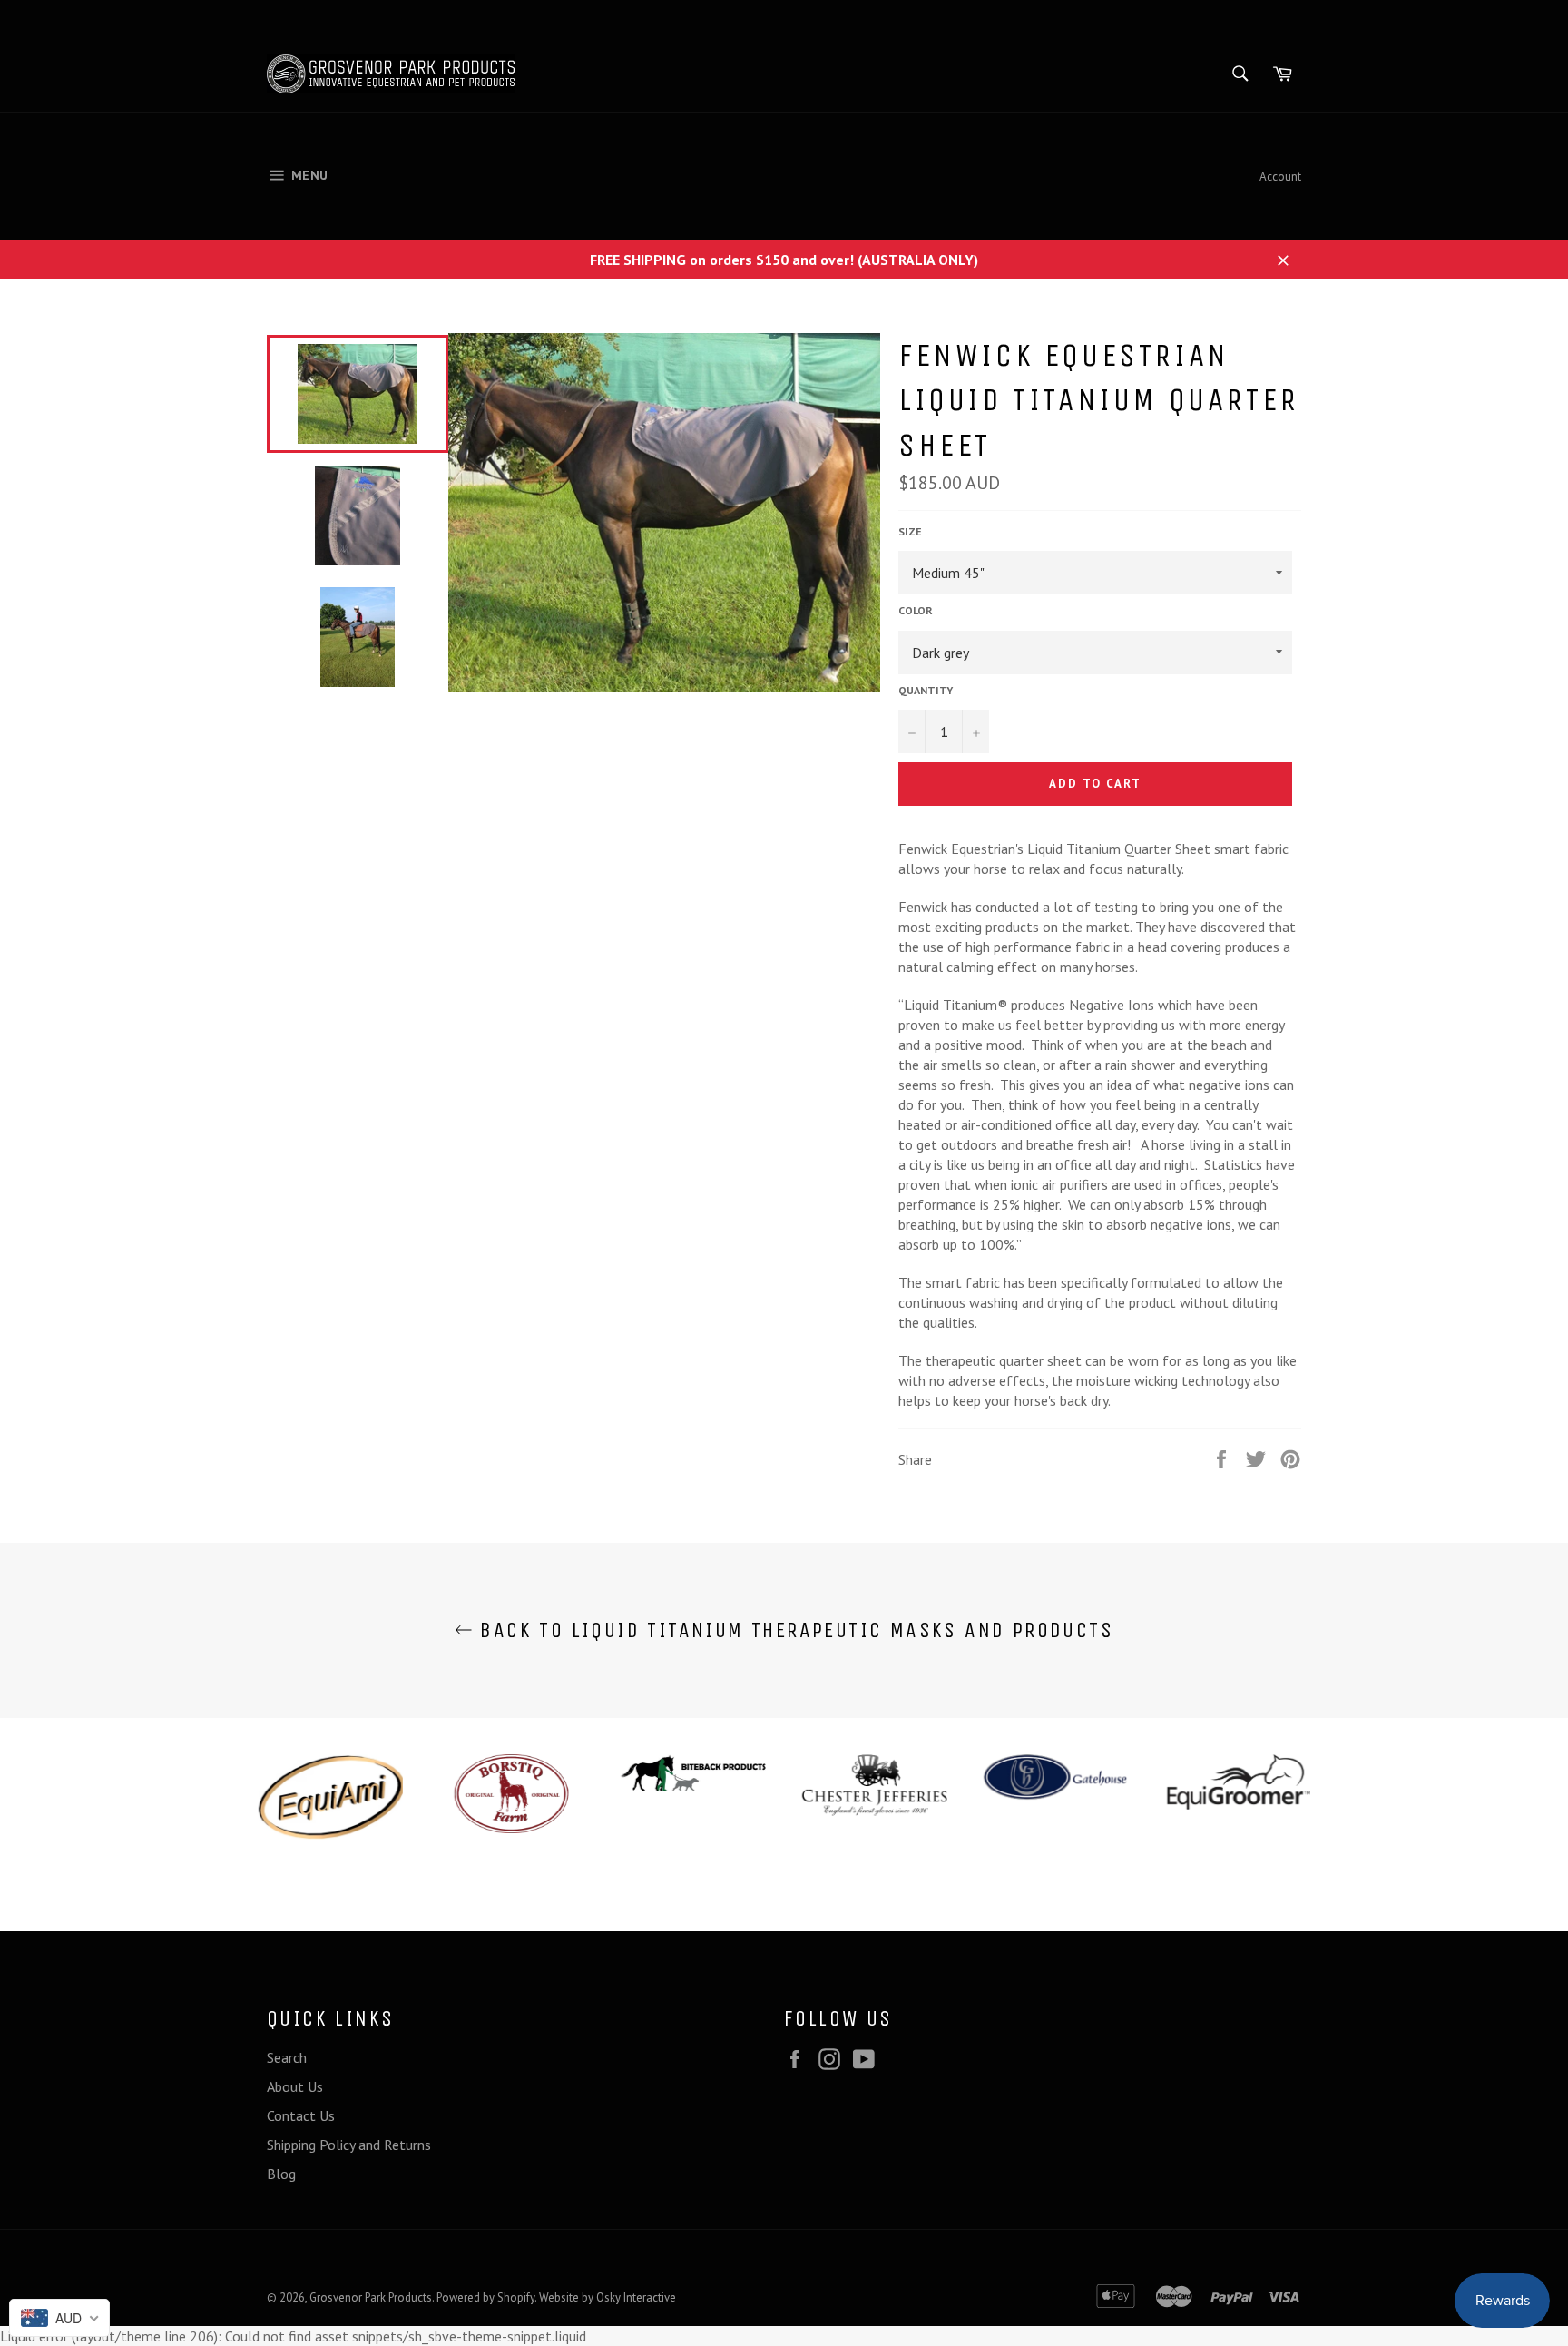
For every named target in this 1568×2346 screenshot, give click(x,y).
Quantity (926, 690)
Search (287, 2057)
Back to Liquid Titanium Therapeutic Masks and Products (793, 1630)
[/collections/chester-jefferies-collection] (866, 1785)
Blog (281, 2174)
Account (1280, 177)
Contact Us (301, 2115)
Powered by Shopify (485, 2297)
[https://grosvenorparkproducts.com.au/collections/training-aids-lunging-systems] (321, 1797)
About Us (295, 2086)
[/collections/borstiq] (503, 1794)
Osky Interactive (636, 2297)
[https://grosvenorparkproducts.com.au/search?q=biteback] (684, 1773)
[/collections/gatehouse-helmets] (1047, 1777)
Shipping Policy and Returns (349, 2145)
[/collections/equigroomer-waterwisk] (1229, 1782)
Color (916, 610)
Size (910, 531)
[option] (321, 1797)
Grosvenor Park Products (371, 2297)
